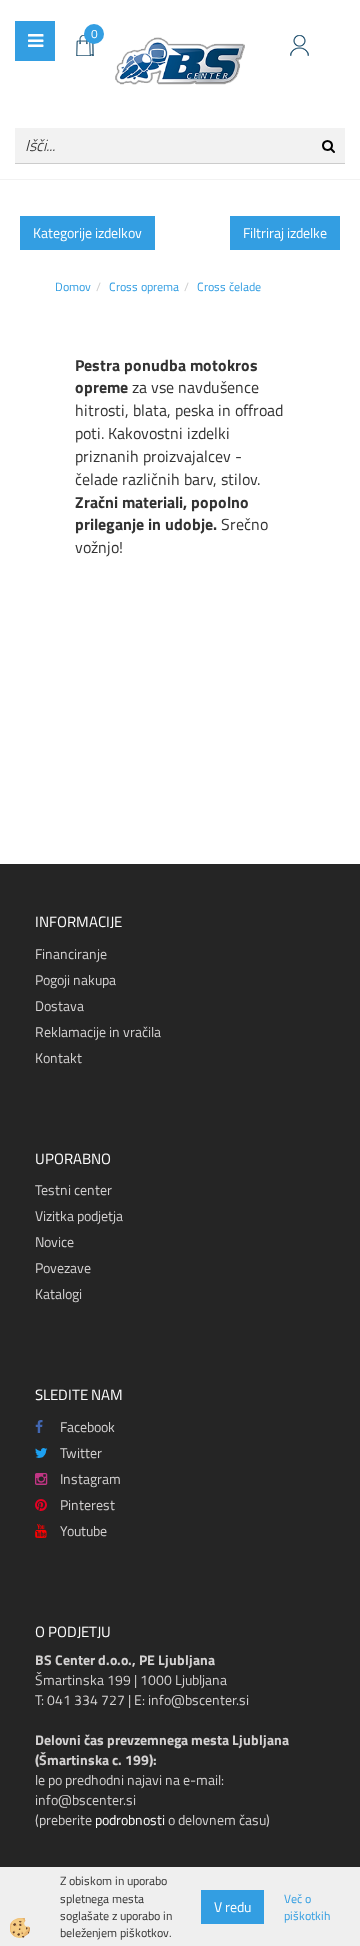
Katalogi (58, 1293)
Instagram (90, 1478)
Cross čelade (229, 286)
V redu (232, 1906)
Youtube (83, 1530)
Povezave (63, 1267)
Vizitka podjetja (79, 1215)
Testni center (73, 1189)
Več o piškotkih (307, 1907)
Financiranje (71, 953)
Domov (73, 286)
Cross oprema (144, 286)
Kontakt (58, 1057)
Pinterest (87, 1504)
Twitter (81, 1452)
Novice (54, 1241)
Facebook (87, 1426)
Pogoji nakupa (75, 979)
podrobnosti (130, 1819)
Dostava (59, 1005)
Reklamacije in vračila (98, 1031)
